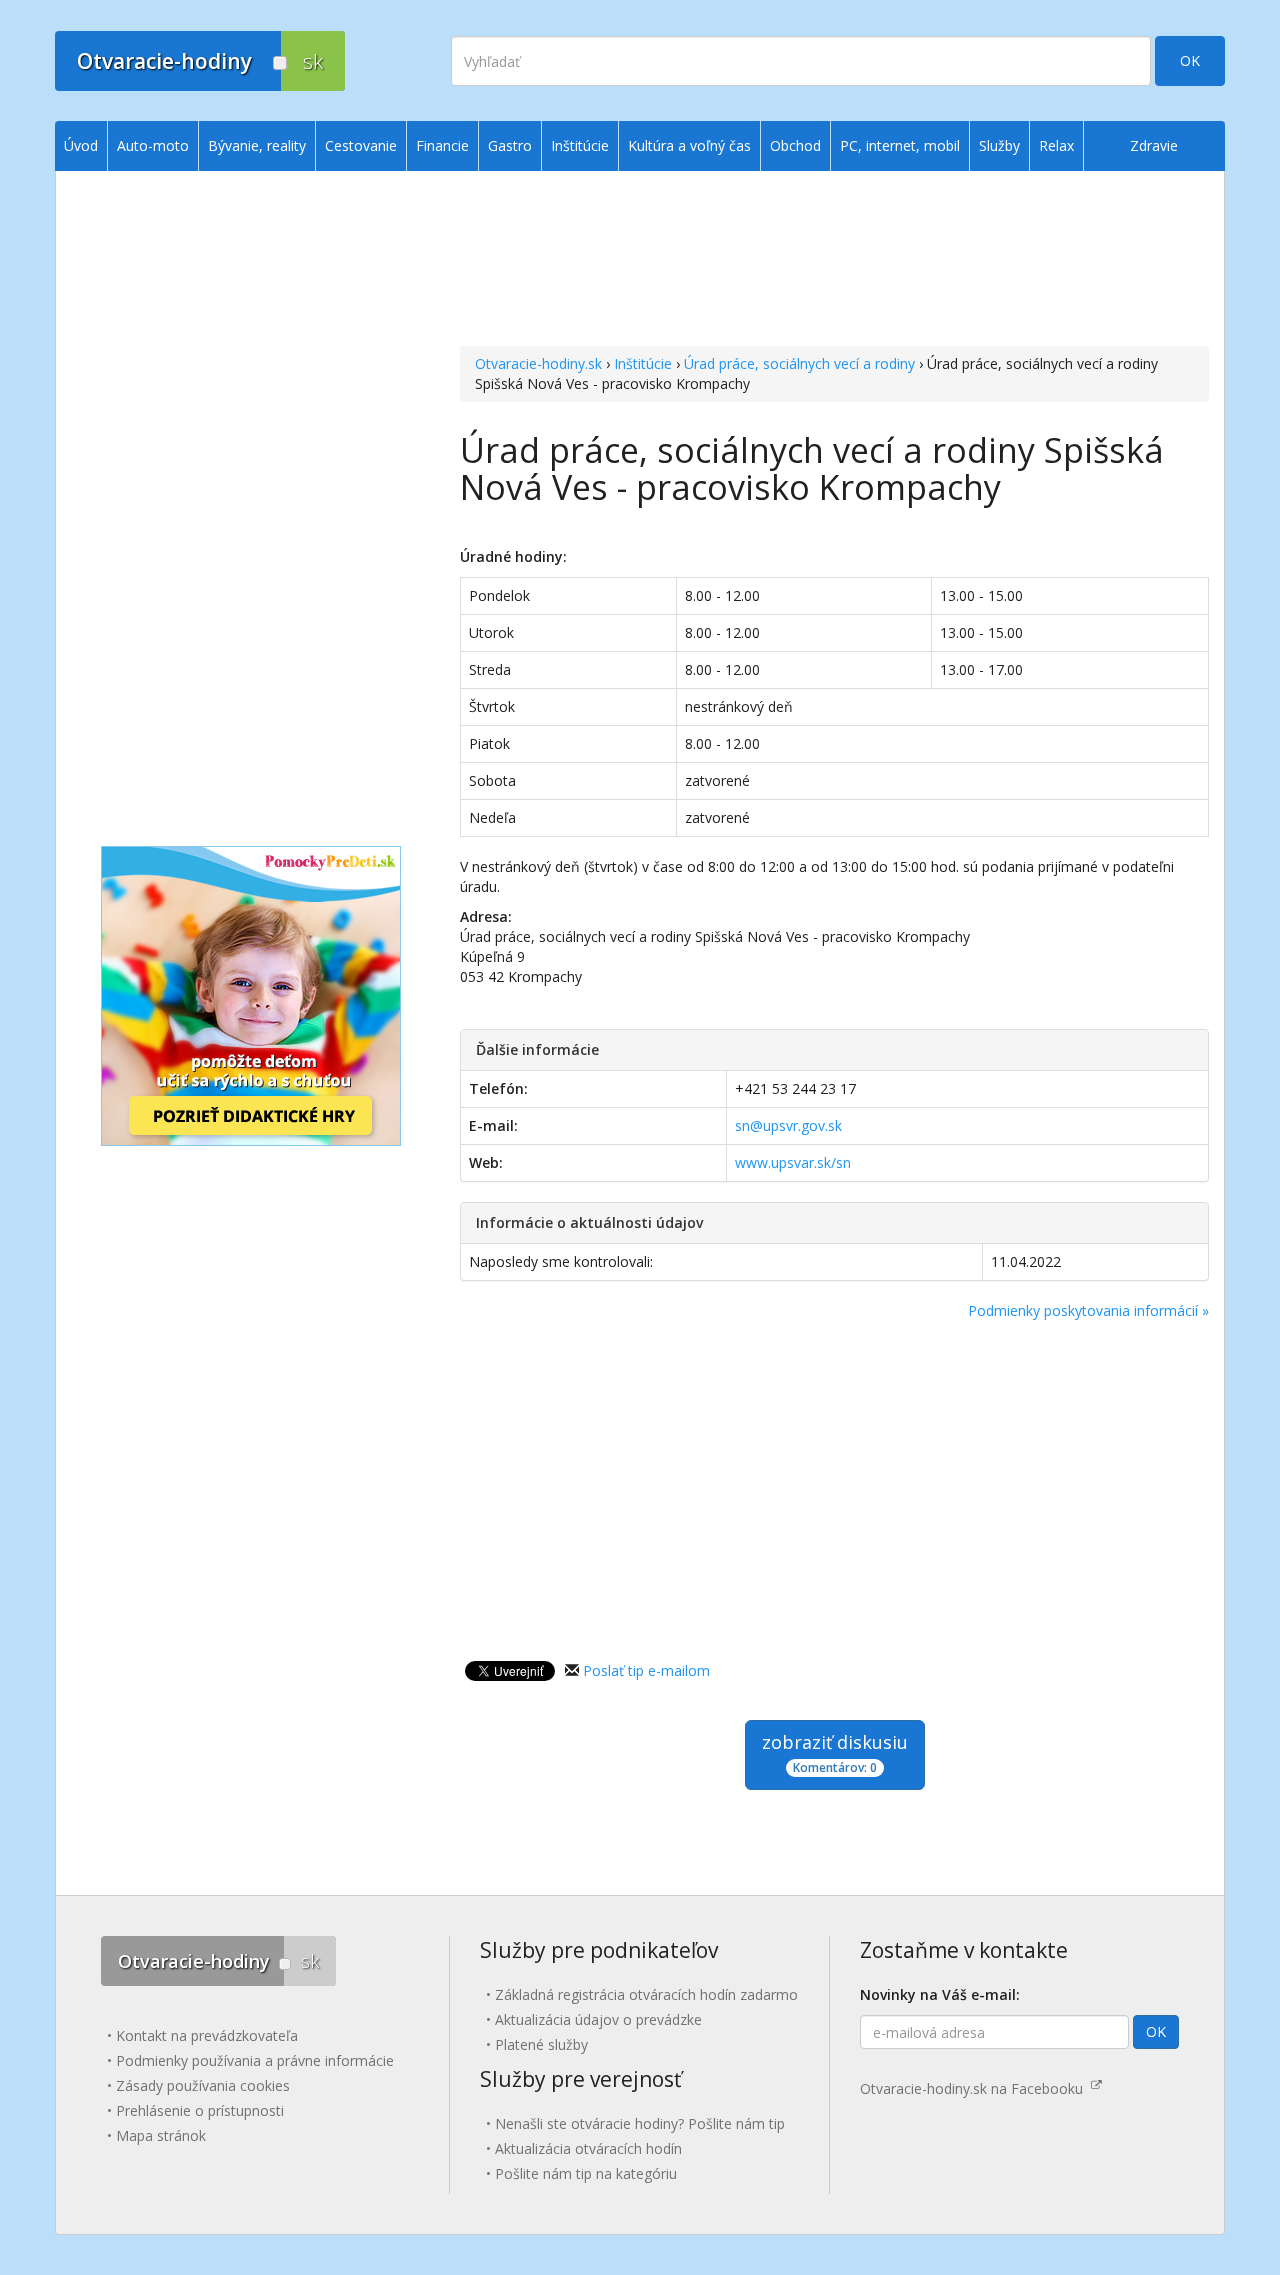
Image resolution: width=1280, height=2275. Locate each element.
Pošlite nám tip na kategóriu (586, 2173)
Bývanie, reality (257, 145)
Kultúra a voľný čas (689, 145)
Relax (1056, 145)
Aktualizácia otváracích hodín (588, 2148)
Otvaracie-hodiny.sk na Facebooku (975, 2088)
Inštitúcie (643, 363)
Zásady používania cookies (203, 2085)
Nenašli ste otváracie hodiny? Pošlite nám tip (640, 2123)
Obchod (795, 145)
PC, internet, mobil (900, 145)
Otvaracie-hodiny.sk (538, 363)
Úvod (81, 145)
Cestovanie (361, 145)
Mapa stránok (161, 2135)
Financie (442, 145)
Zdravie (1154, 145)
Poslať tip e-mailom (646, 1670)
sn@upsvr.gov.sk (788, 1125)
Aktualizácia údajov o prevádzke (598, 2019)
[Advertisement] (834, 261)
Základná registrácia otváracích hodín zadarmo (646, 1994)
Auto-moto (153, 145)
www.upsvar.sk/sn (793, 1162)
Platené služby (541, 2044)
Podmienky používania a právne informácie (255, 2060)
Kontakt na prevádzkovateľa (207, 2035)
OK (1190, 60)
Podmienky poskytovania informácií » (1088, 1310)
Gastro (510, 145)
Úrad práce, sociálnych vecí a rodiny (799, 363)
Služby (999, 145)
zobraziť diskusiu (835, 1753)
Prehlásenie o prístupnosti (200, 2110)
